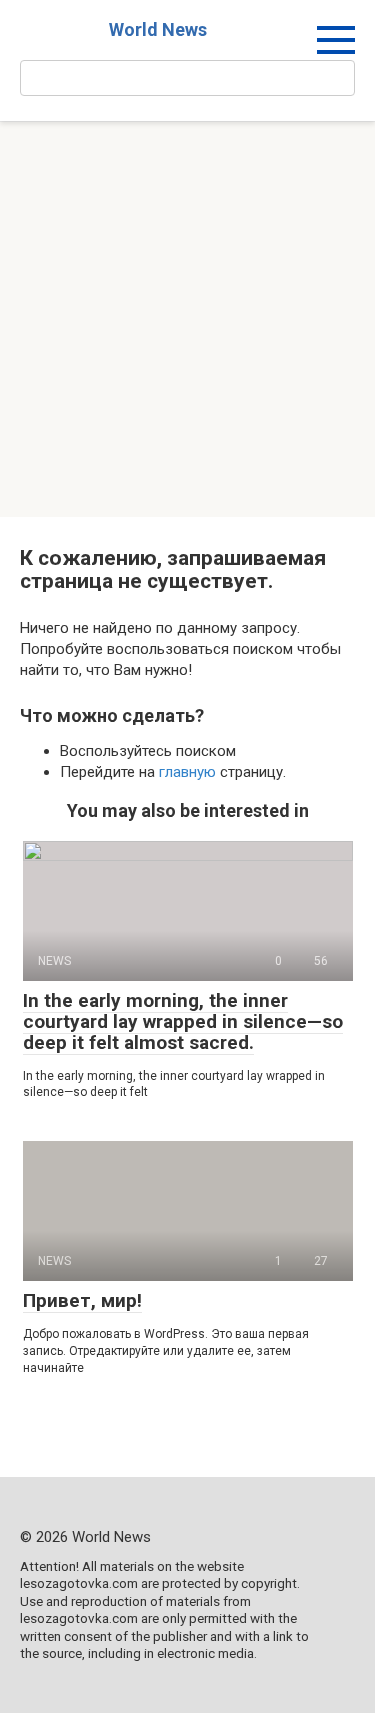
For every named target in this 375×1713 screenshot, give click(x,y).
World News (158, 29)
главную (187, 772)
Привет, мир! (82, 1300)
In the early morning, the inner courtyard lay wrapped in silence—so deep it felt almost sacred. (183, 1021)
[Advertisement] (187, 319)
